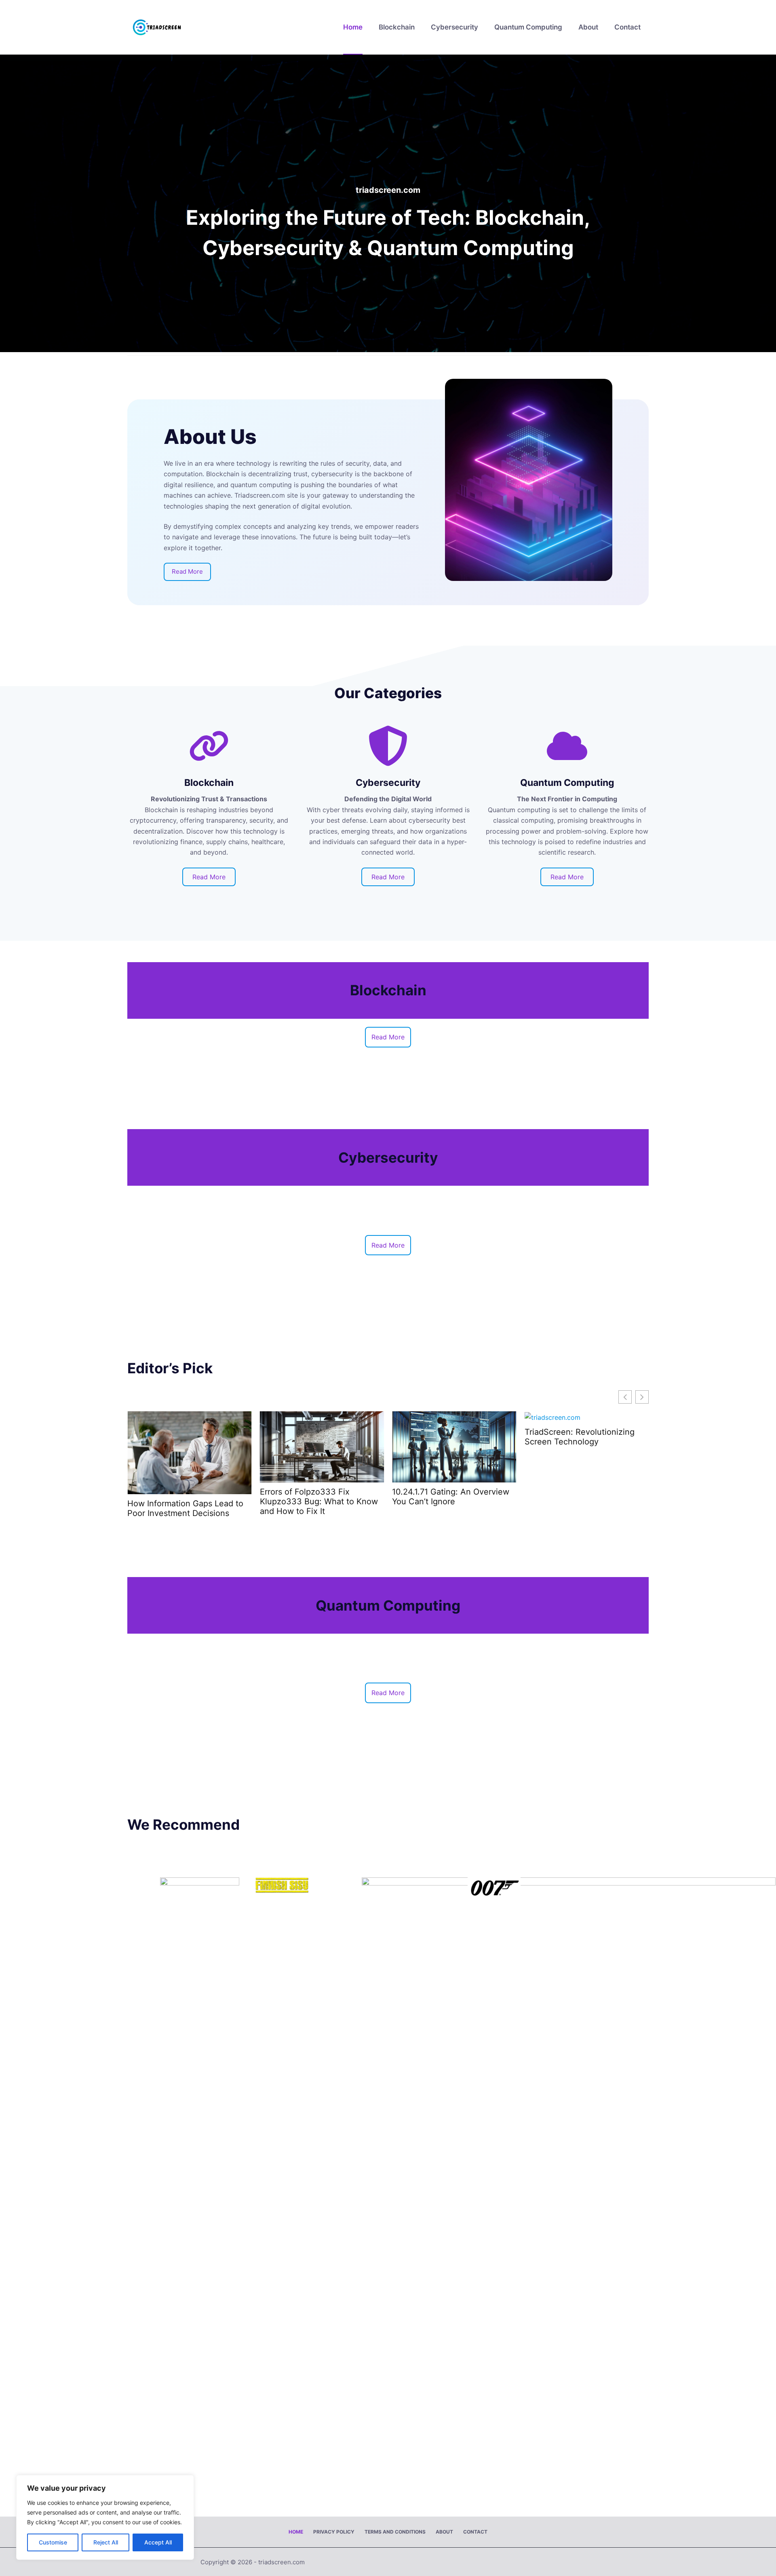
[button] (642, 1397)
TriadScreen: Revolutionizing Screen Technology (447, 1437)
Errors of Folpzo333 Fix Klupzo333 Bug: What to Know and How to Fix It (186, 1501)
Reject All (106, 2542)
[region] (105, 2517)
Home (353, 27)
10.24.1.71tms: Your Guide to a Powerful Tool (581, 1437)
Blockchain (397, 27)
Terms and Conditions (395, 2532)
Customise (53, 2542)
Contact (627, 27)
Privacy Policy (334, 2532)
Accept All (158, 2542)
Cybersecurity (454, 27)
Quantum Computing (528, 27)
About (588, 27)
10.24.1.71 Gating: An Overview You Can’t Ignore (318, 1497)
